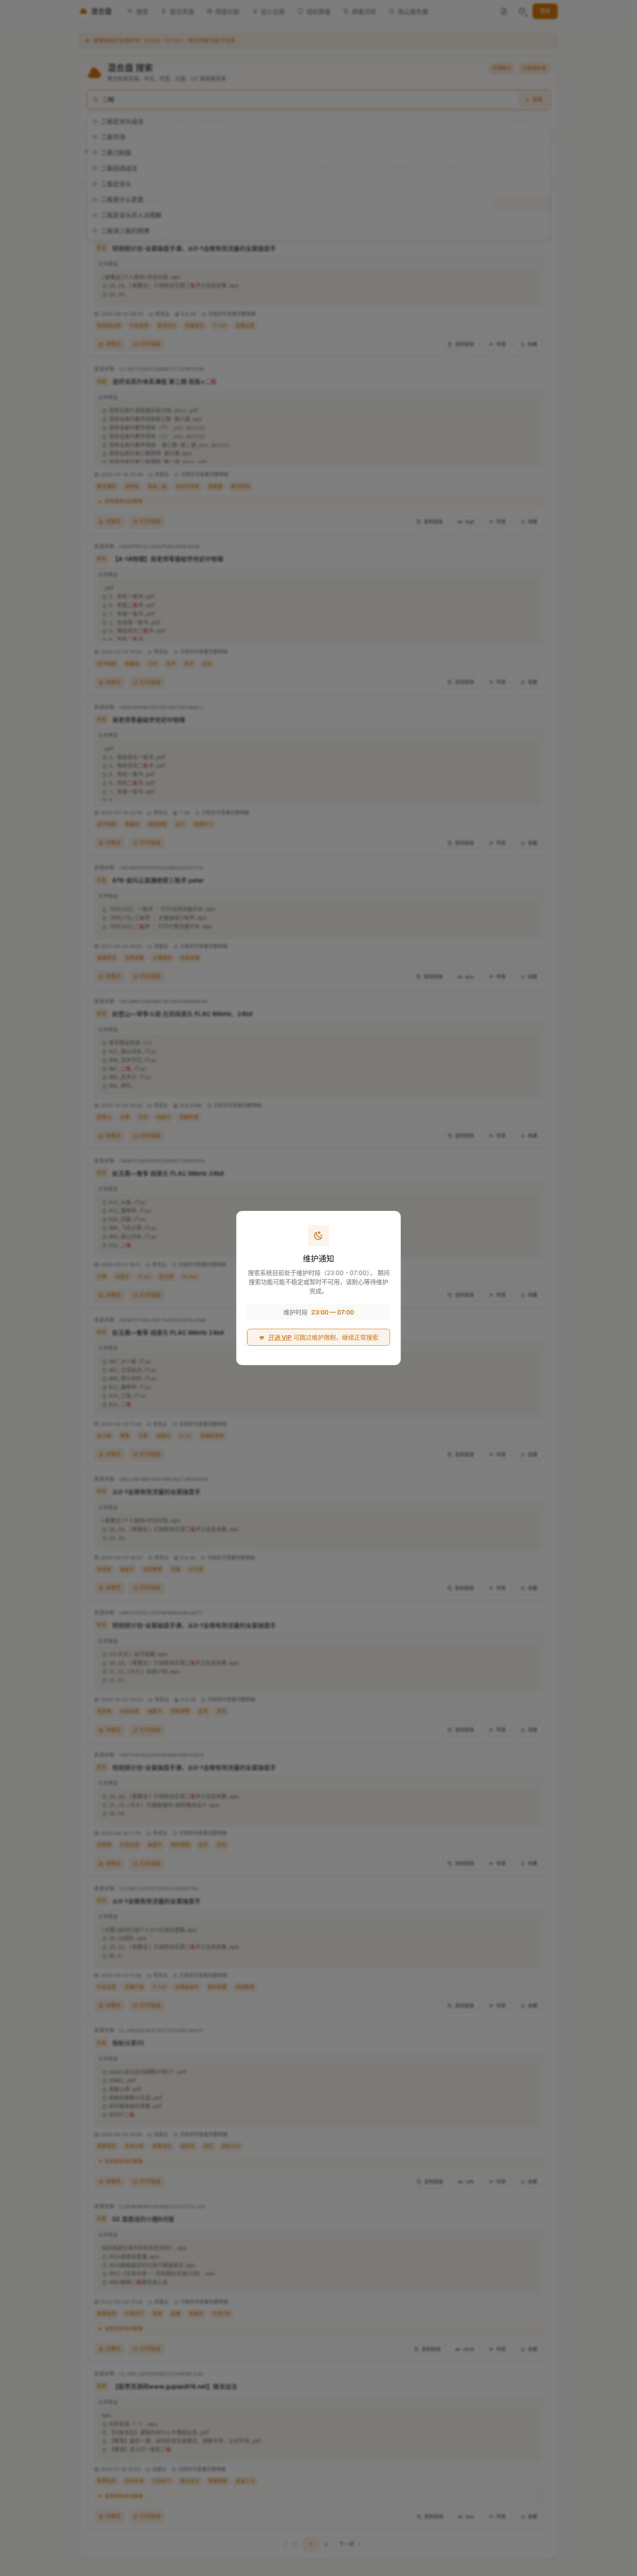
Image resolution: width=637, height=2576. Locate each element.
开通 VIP (280, 1337)
